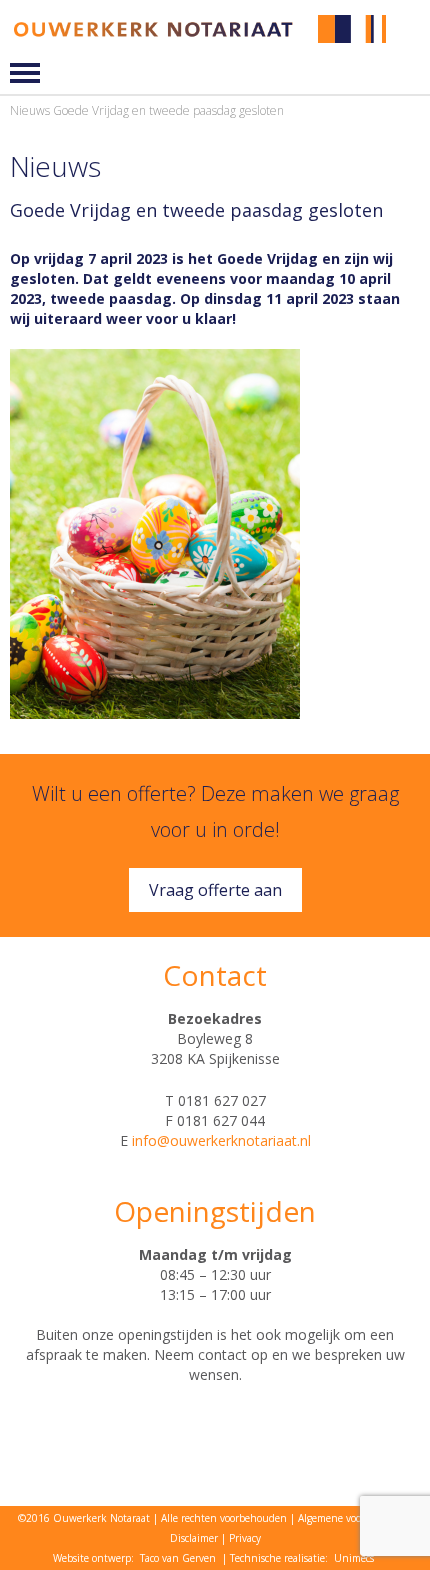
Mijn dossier (412, 28)
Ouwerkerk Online (412, 43)
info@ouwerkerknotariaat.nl (221, 1140)
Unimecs (354, 1558)
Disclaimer (194, 1538)
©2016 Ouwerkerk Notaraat (84, 1518)
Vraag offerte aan (215, 890)
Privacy (245, 1538)
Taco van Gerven (178, 1558)
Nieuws (30, 110)
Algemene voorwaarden (351, 1518)
